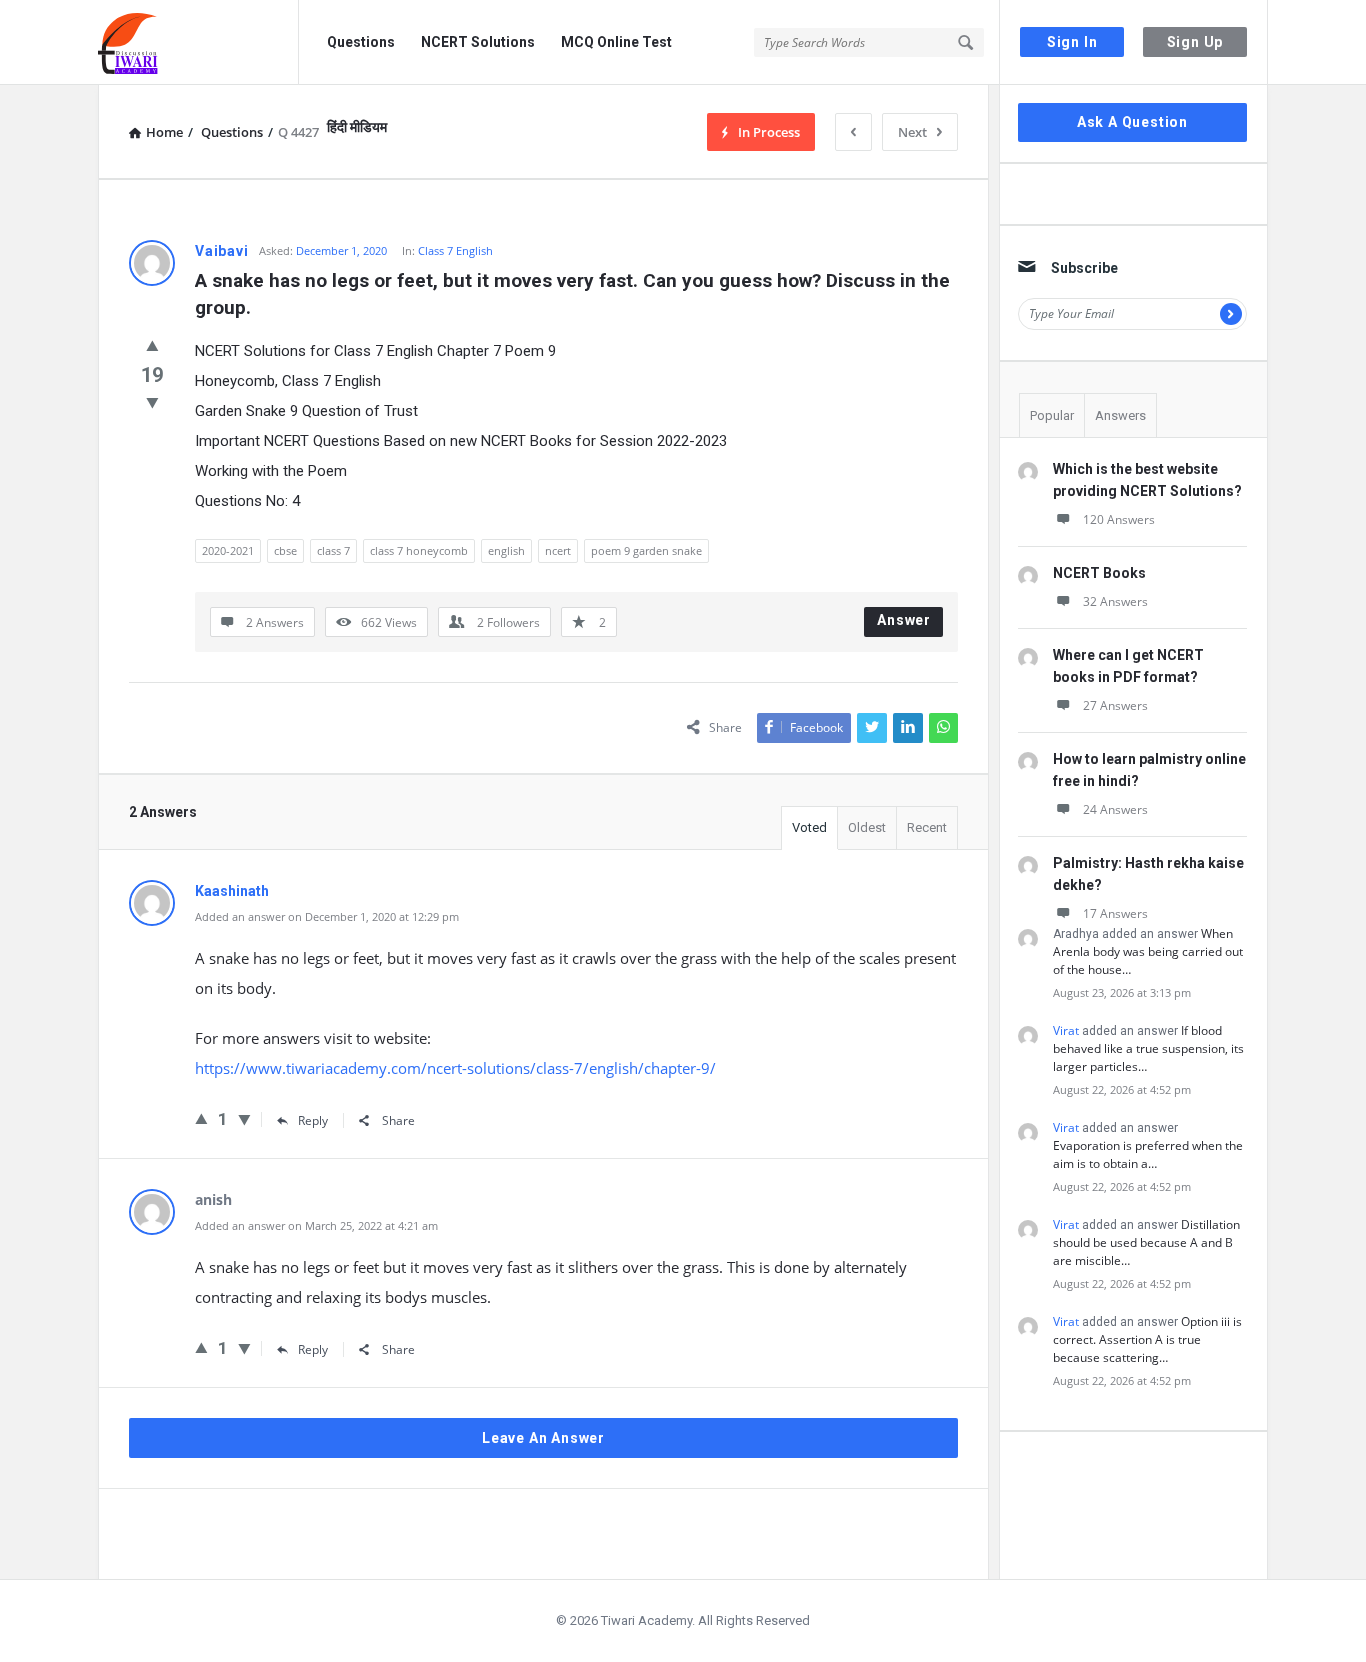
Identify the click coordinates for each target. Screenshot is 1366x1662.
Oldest (867, 827)
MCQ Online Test (616, 42)
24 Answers (1115, 809)
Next (912, 132)
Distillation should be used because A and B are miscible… (1146, 1242)
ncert (558, 550)
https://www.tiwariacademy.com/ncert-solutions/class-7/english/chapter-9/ (455, 1068)
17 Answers (1115, 913)
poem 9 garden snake (646, 550)
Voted (809, 827)
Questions (361, 42)
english (506, 550)
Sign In (1072, 42)
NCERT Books (1099, 573)
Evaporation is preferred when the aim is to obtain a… (1148, 1154)
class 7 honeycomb (419, 550)
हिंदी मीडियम (357, 127)
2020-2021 (228, 550)
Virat (1066, 1030)
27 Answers (1115, 705)
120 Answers (1119, 519)
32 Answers (1115, 601)
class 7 (333, 550)
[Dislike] (152, 402)
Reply (313, 1120)
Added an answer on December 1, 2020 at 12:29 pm (327, 916)
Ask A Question (1132, 122)
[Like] (152, 345)
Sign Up (1195, 42)
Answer (904, 620)
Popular (1052, 415)
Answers (1120, 415)
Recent (927, 827)
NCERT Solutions (478, 42)
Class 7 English (455, 250)
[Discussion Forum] (198, 42)
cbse (285, 550)
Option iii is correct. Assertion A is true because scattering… (1147, 1339)
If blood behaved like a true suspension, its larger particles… (1148, 1048)
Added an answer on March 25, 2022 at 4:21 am (316, 1225)
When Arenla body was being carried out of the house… (1148, 951)
